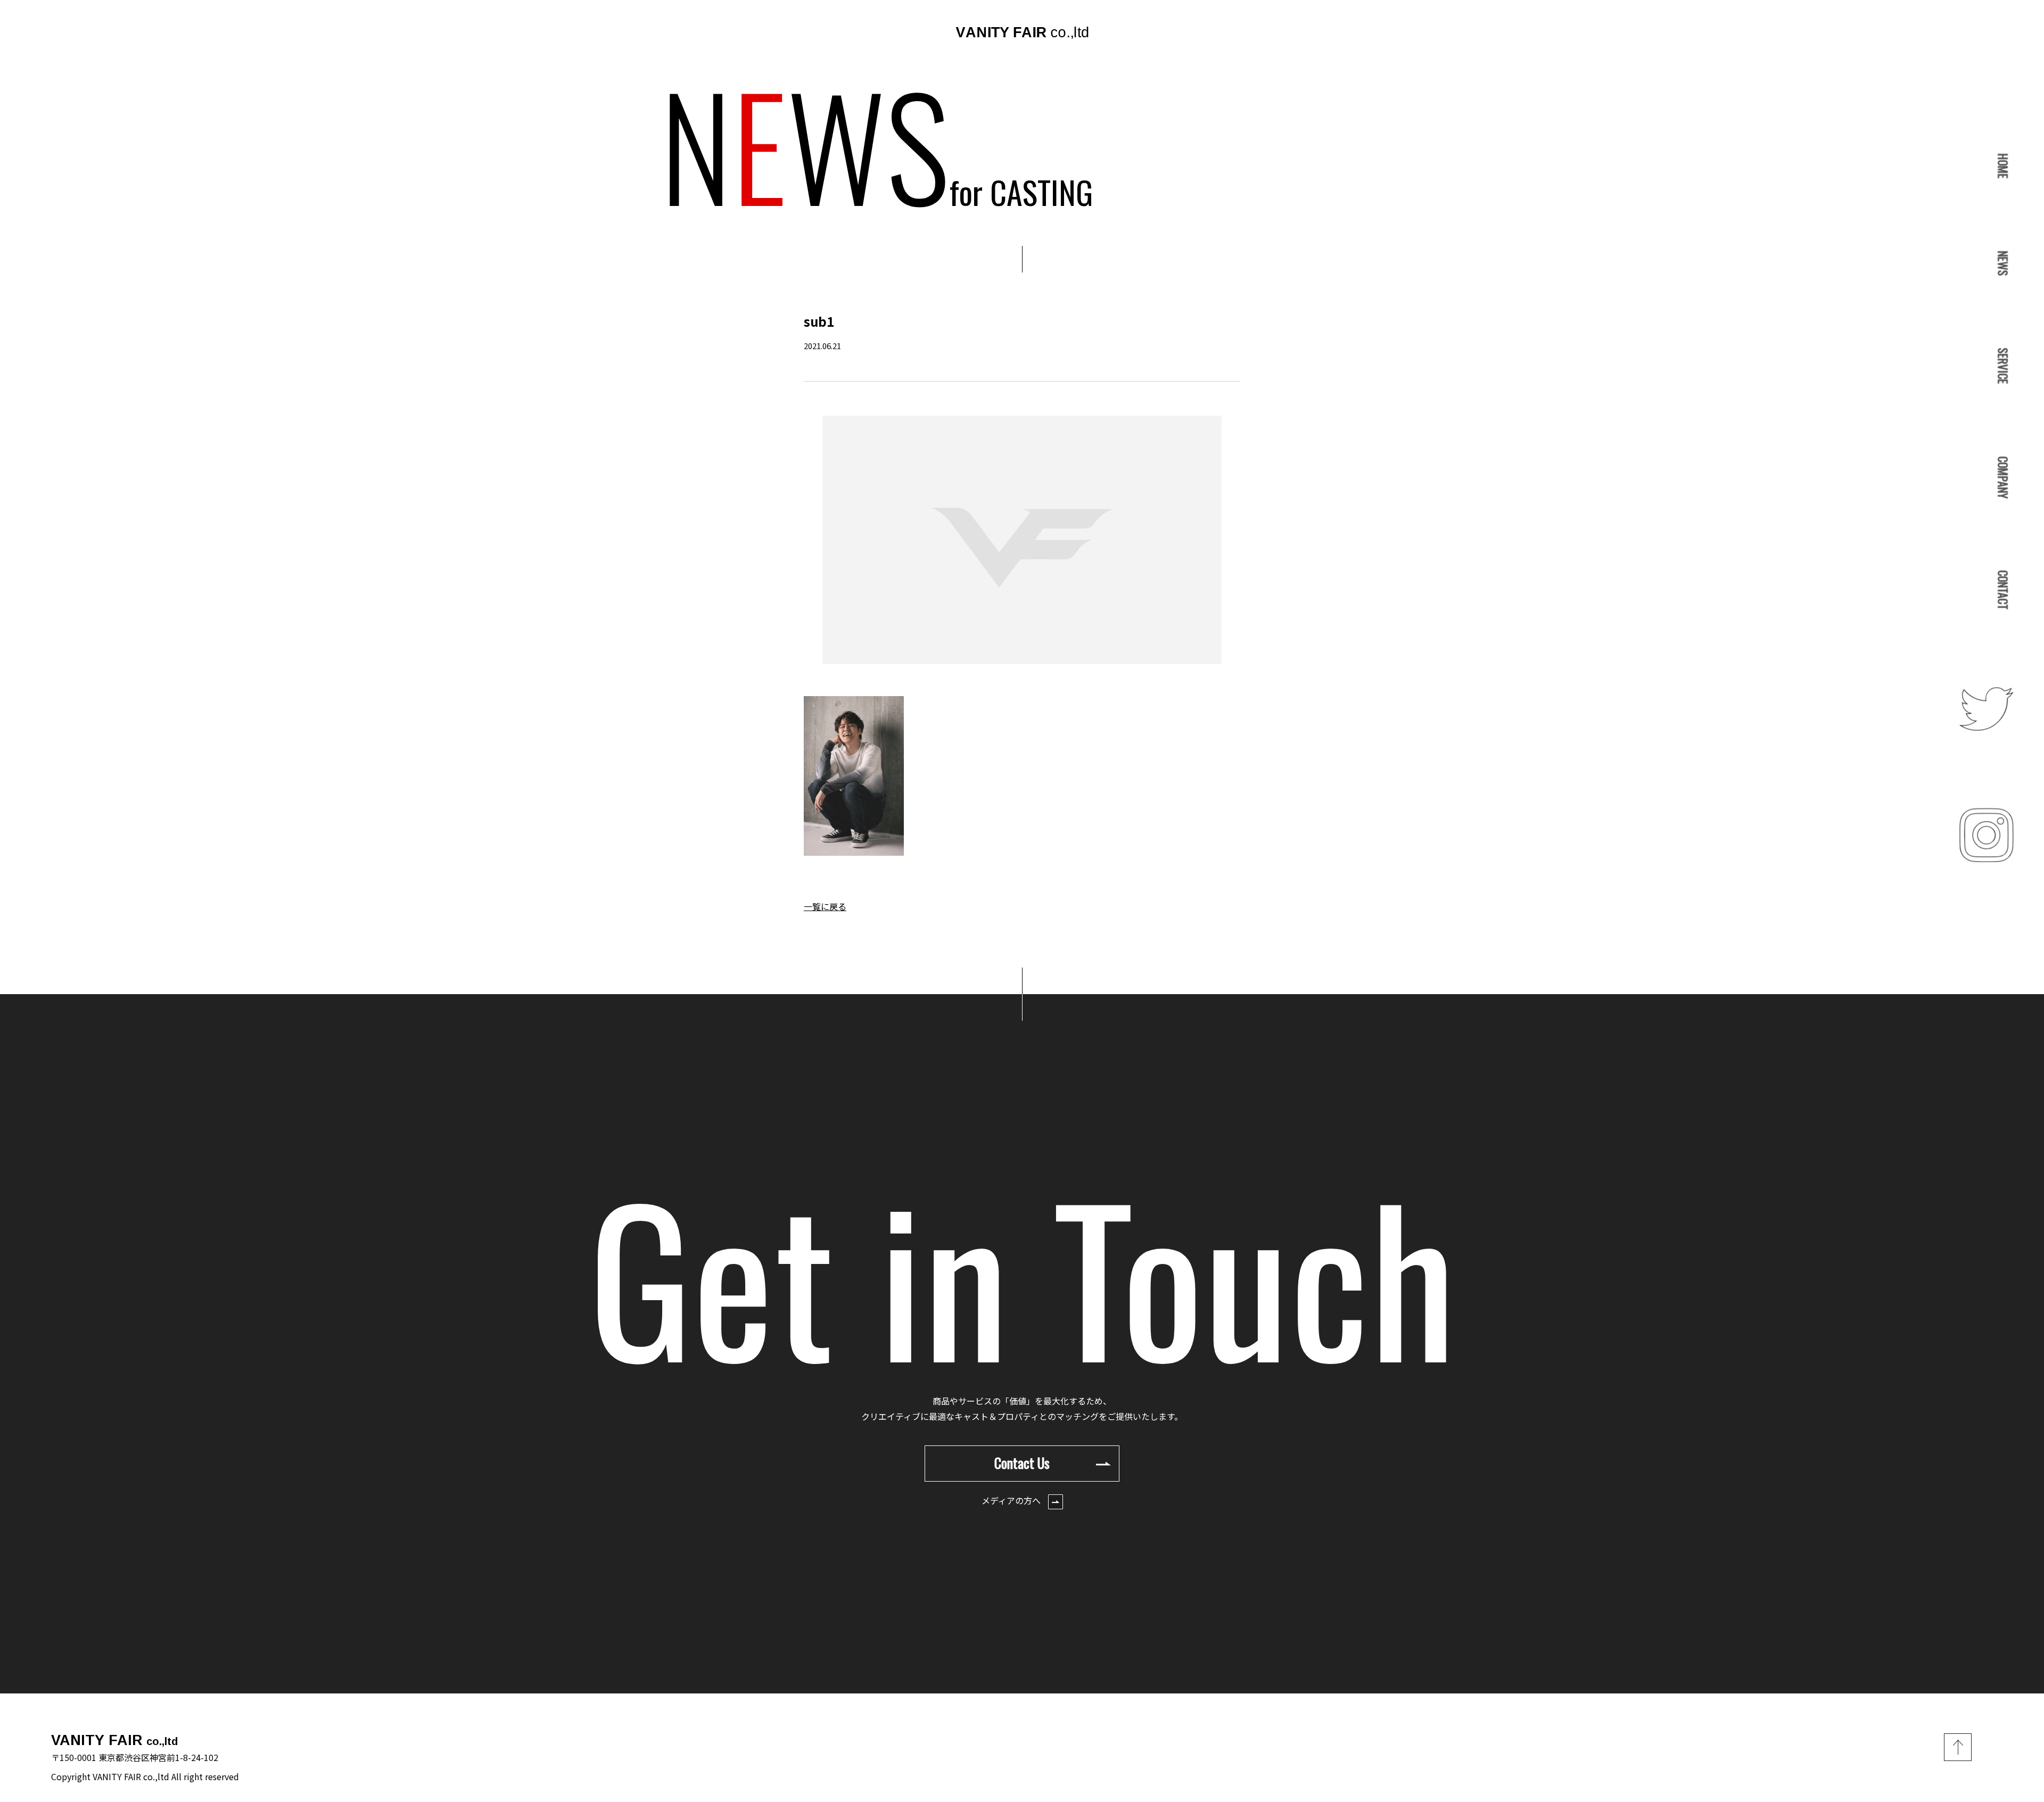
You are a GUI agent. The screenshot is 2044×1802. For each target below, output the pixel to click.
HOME (2003, 166)
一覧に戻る (825, 906)
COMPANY (2003, 478)
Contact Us (1022, 1463)
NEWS (2003, 264)
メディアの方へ (1012, 1500)
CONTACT (2003, 590)
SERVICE (2003, 366)
